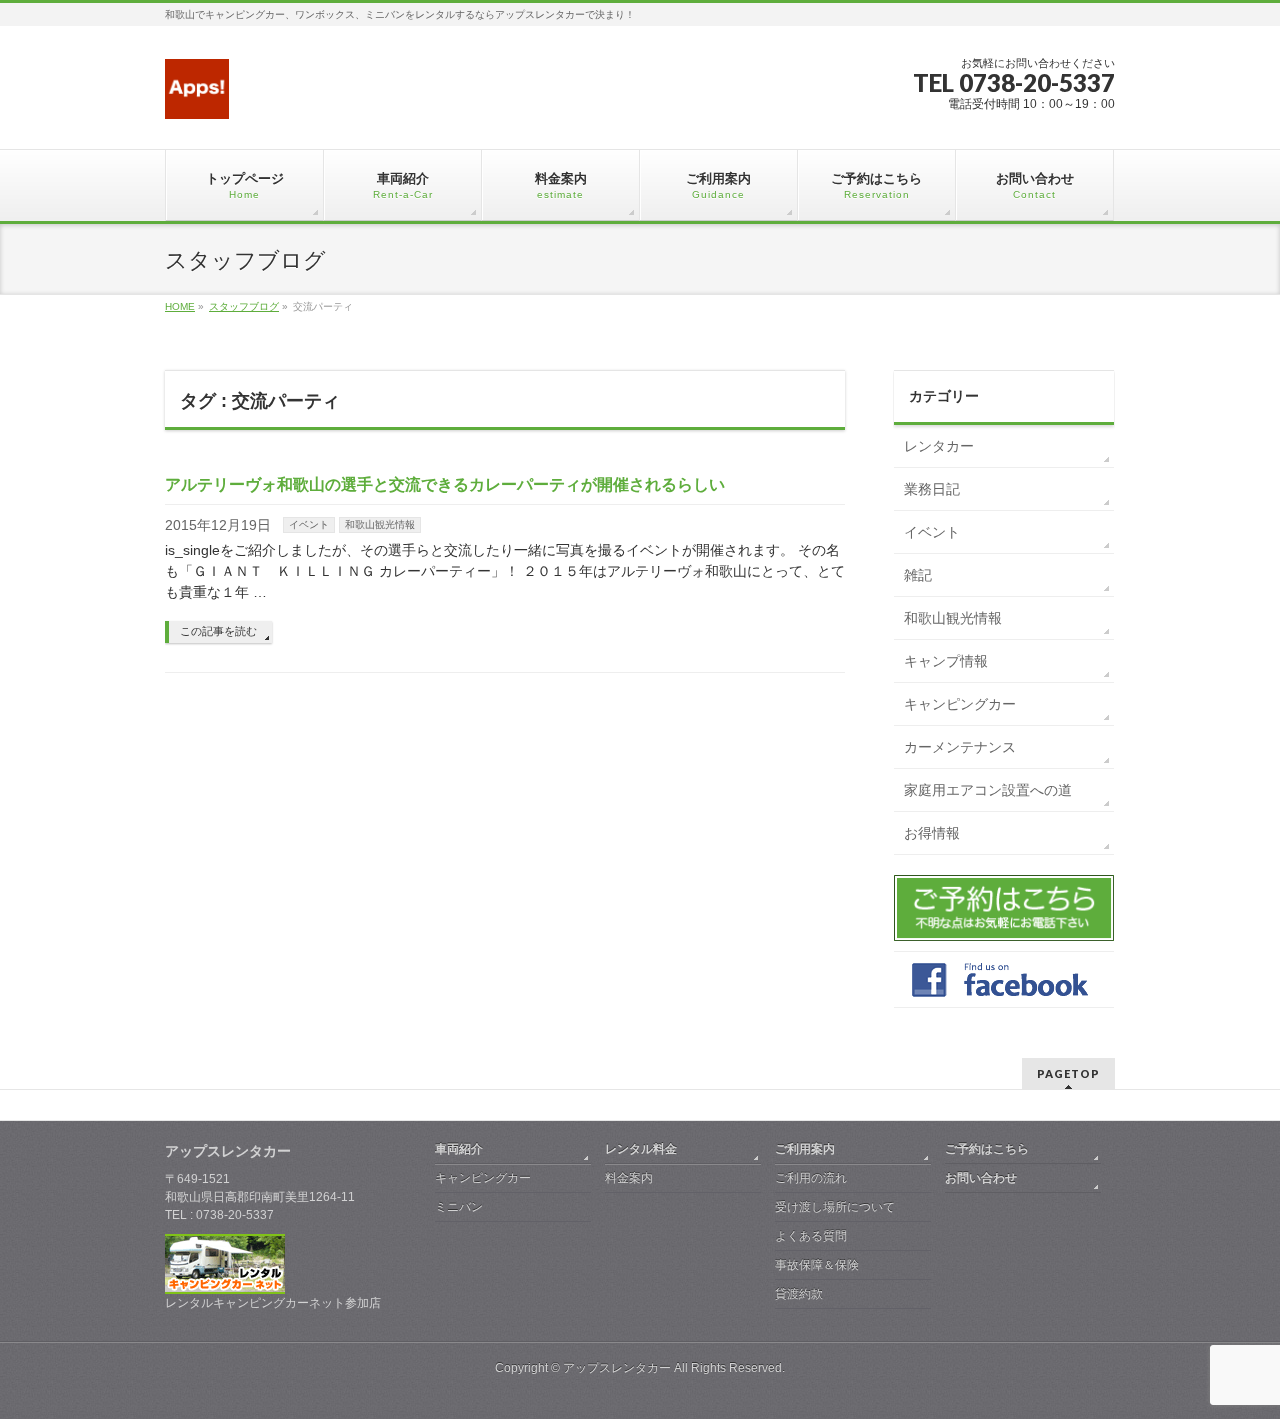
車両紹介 (459, 1149)
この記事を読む (218, 631)
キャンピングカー (960, 704)
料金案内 (629, 1178)
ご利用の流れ (811, 1178)
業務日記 (932, 489)
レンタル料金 (641, 1149)
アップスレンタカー (617, 1368)
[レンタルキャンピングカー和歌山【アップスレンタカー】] (197, 96)
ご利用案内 (805, 1149)
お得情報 (932, 833)
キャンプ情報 (946, 661)
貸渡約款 (799, 1294)
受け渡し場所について (835, 1207)
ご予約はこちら (987, 1149)
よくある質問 (811, 1236)
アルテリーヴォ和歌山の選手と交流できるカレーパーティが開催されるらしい (445, 484)
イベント (309, 524)
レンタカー (939, 446)
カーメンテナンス (960, 747)
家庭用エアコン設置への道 (988, 790)
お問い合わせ (981, 1178)
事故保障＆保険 (817, 1265)
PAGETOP (1068, 1073)
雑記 (918, 575)
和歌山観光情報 (380, 524)
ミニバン (459, 1207)
